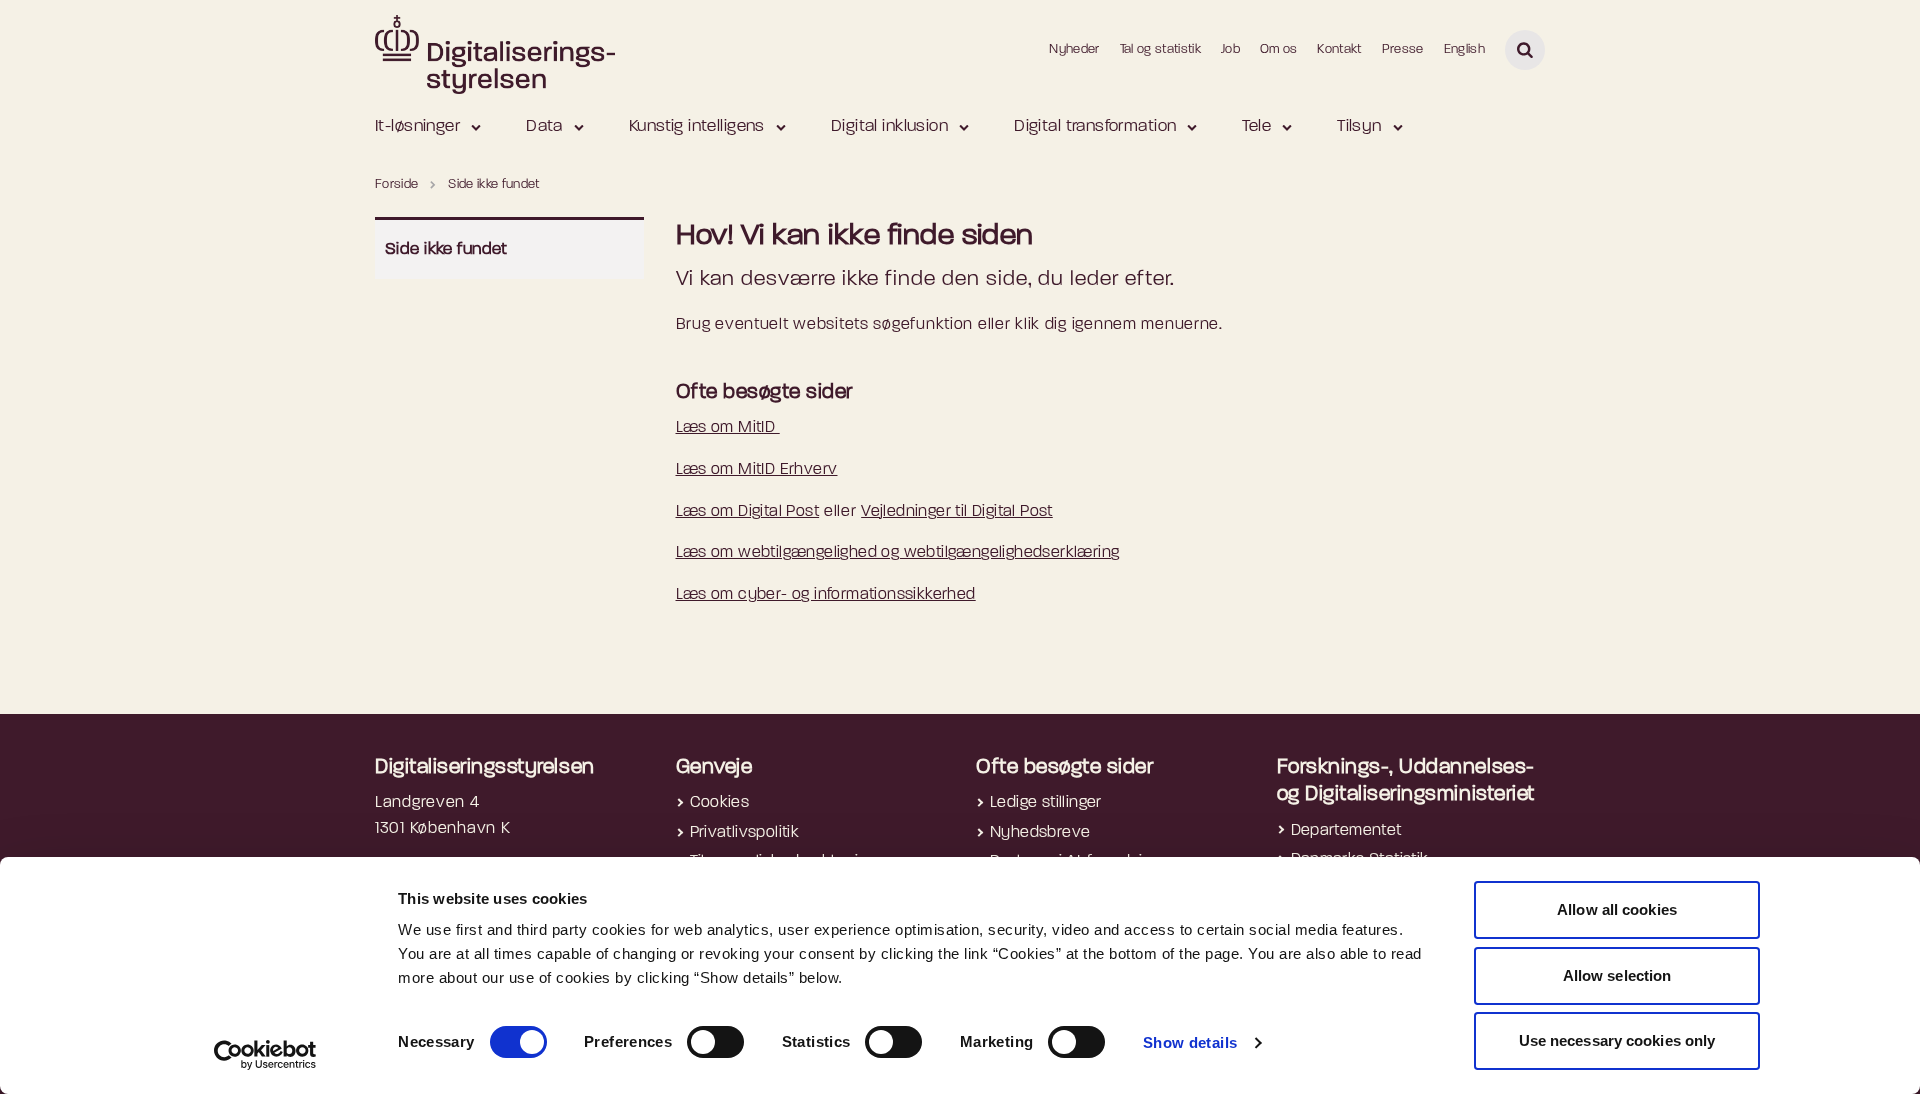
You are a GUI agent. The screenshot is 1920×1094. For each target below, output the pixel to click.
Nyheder (1074, 49)
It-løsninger (417, 126)
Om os (1279, 49)
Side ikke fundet (446, 249)
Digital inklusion (889, 126)
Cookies (720, 803)
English (1464, 49)
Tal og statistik (1160, 49)
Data (544, 126)
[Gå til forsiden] (495, 49)
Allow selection (1617, 975)
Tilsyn (1359, 126)
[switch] (715, 1042)
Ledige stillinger (1046, 803)
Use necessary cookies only (1617, 1040)
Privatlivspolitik (745, 833)
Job (1230, 49)
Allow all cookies (1617, 909)
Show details (1190, 1042)
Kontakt (1339, 49)
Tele (1256, 126)
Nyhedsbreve (1040, 833)
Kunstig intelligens (697, 126)
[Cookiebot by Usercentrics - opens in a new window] (265, 1055)
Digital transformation (1095, 126)
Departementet (1346, 831)
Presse (1403, 49)
